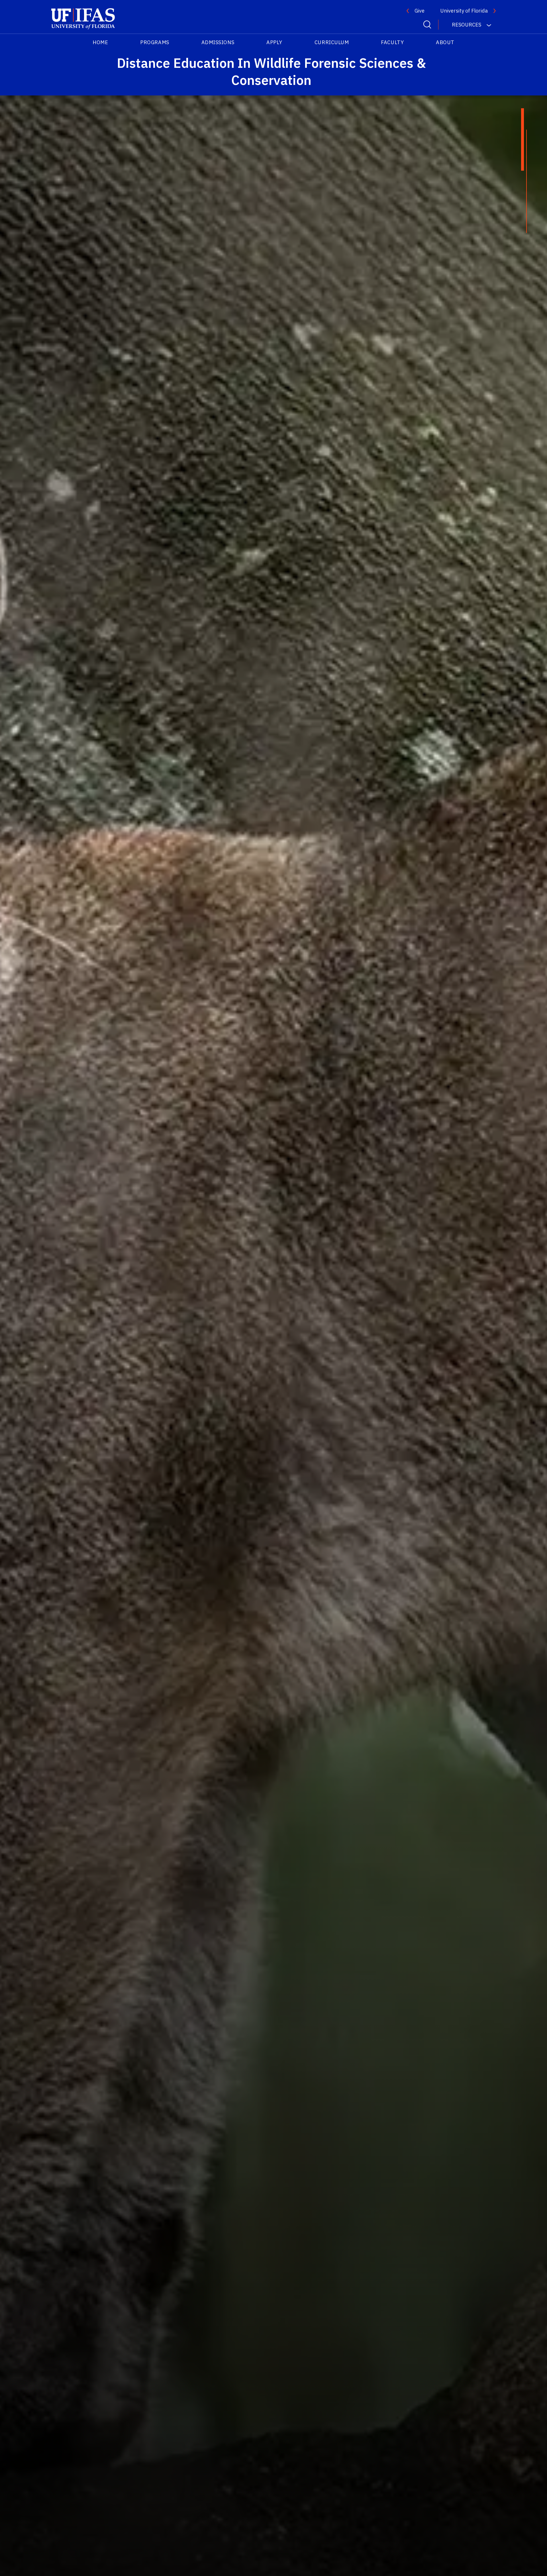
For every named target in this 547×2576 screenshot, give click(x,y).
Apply (274, 42)
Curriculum (332, 42)
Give (420, 11)
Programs (155, 42)
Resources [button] (467, 25)
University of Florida (464, 11)
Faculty (392, 42)
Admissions (218, 42)
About (445, 42)
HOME (100, 42)
